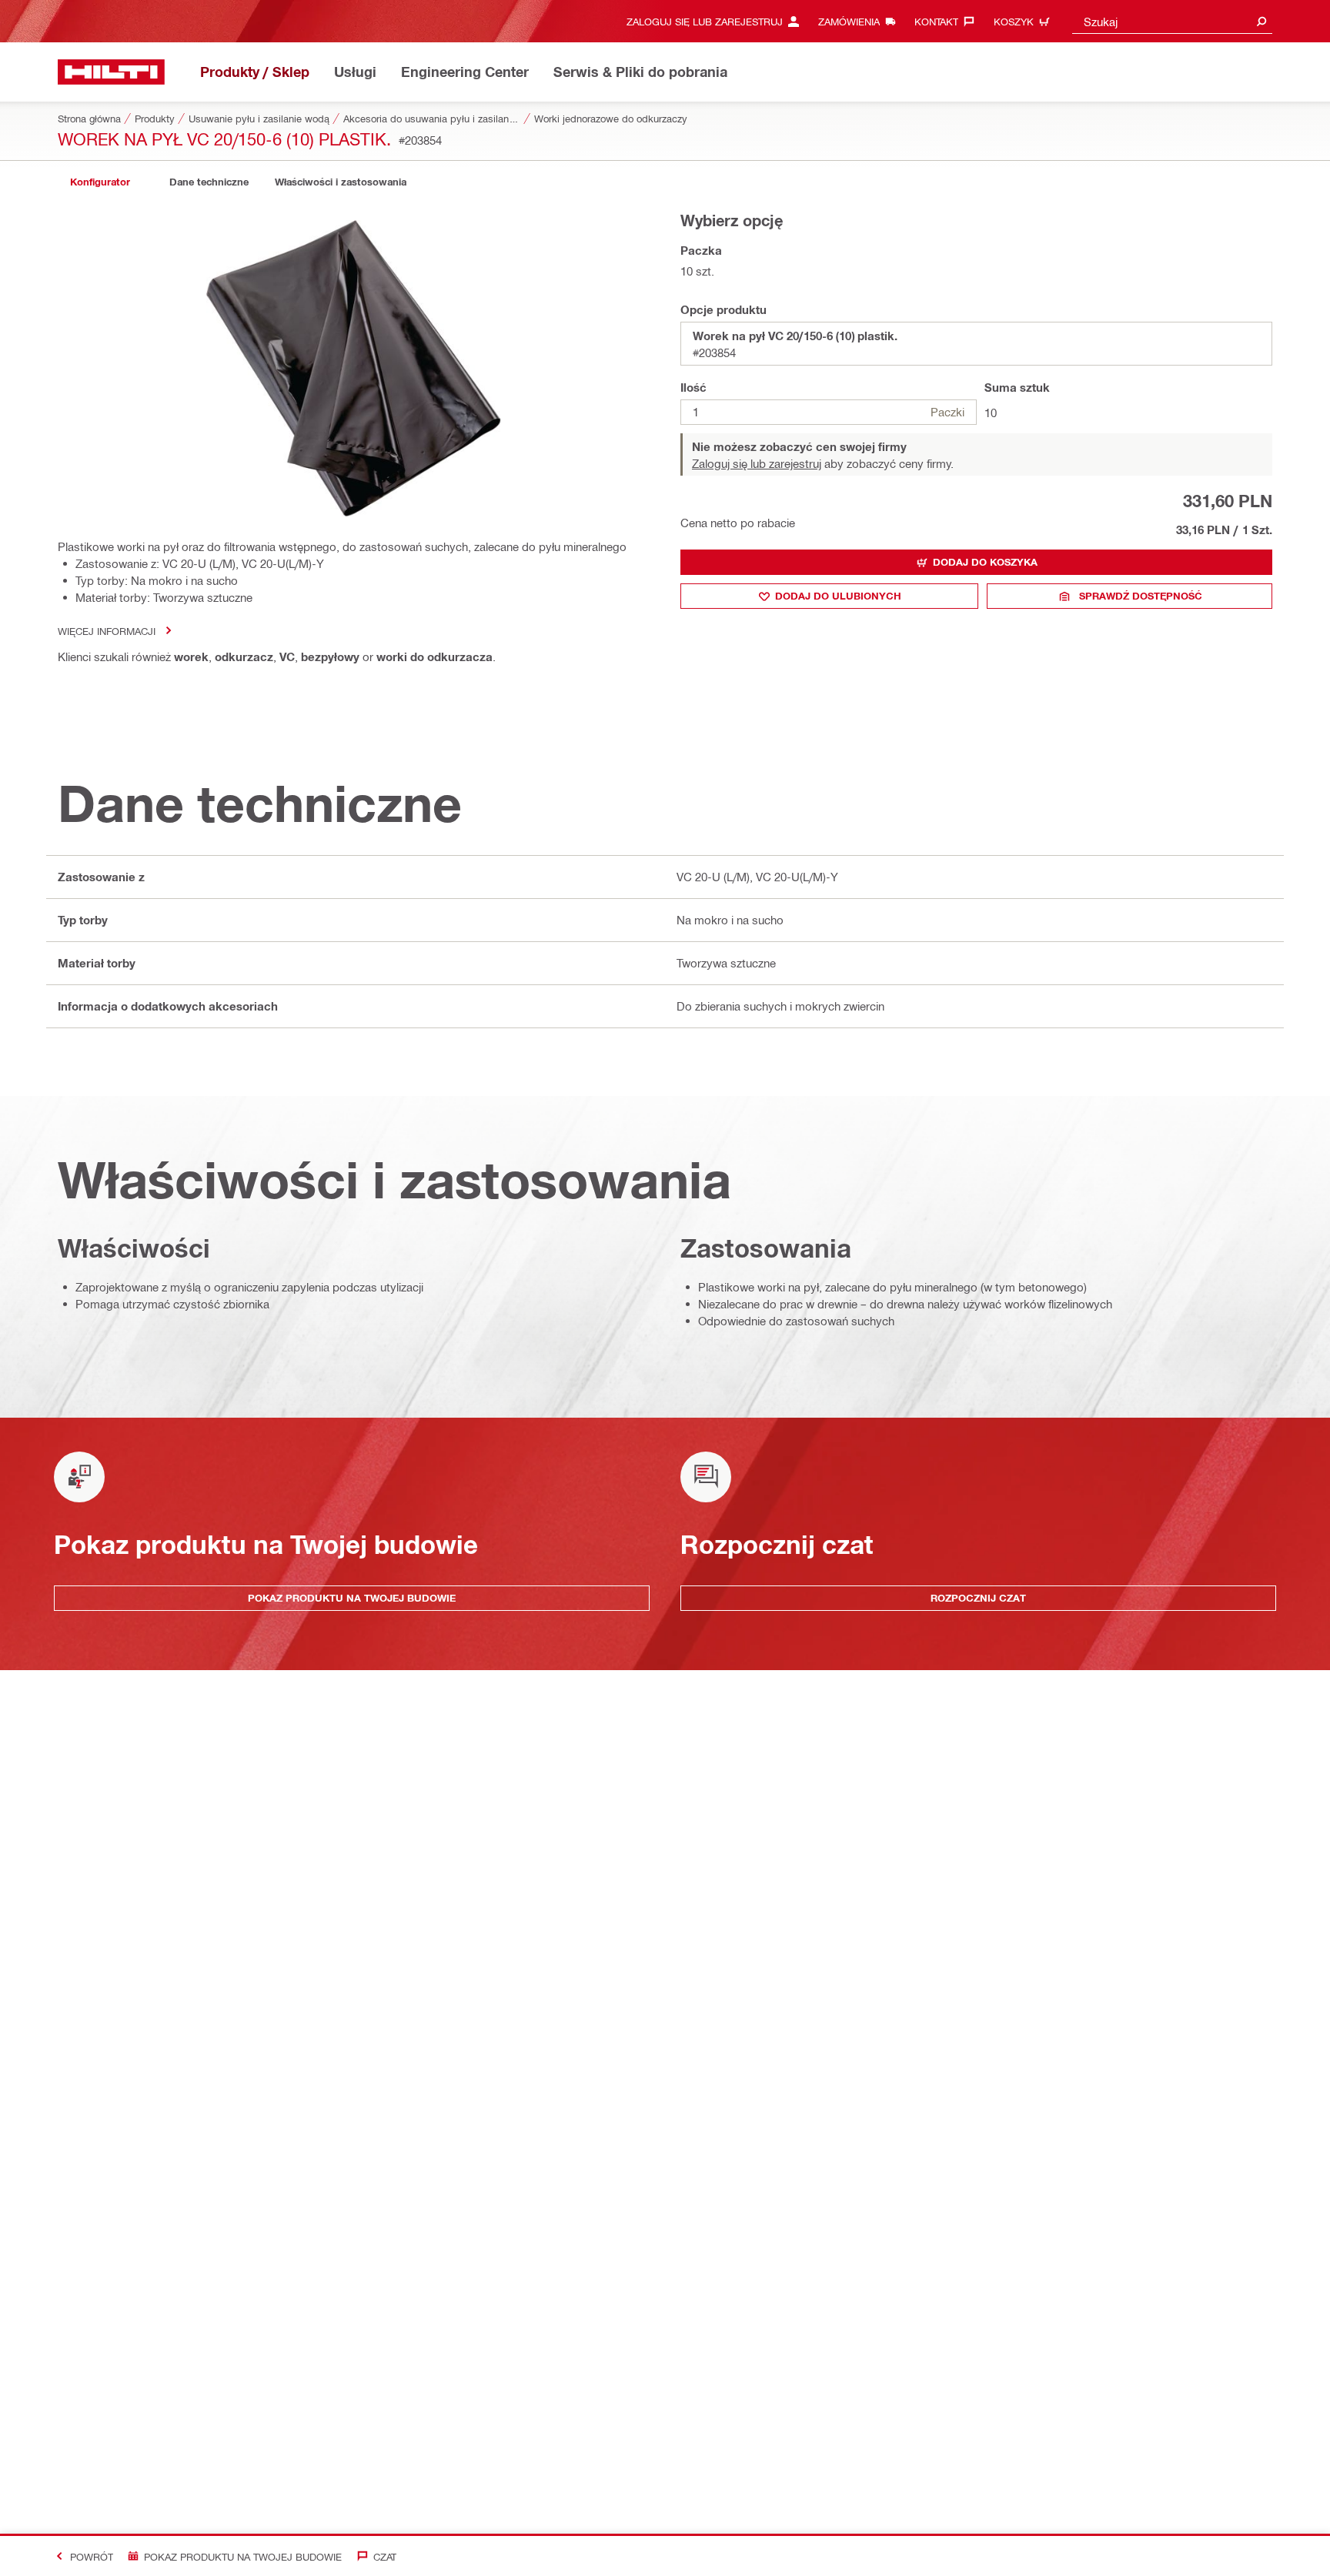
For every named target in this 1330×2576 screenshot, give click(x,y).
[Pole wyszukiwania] (1261, 21)
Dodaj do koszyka (985, 562)
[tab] (100, 182)
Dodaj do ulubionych (838, 596)
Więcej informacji (107, 631)
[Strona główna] (111, 72)
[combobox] (1172, 21)
